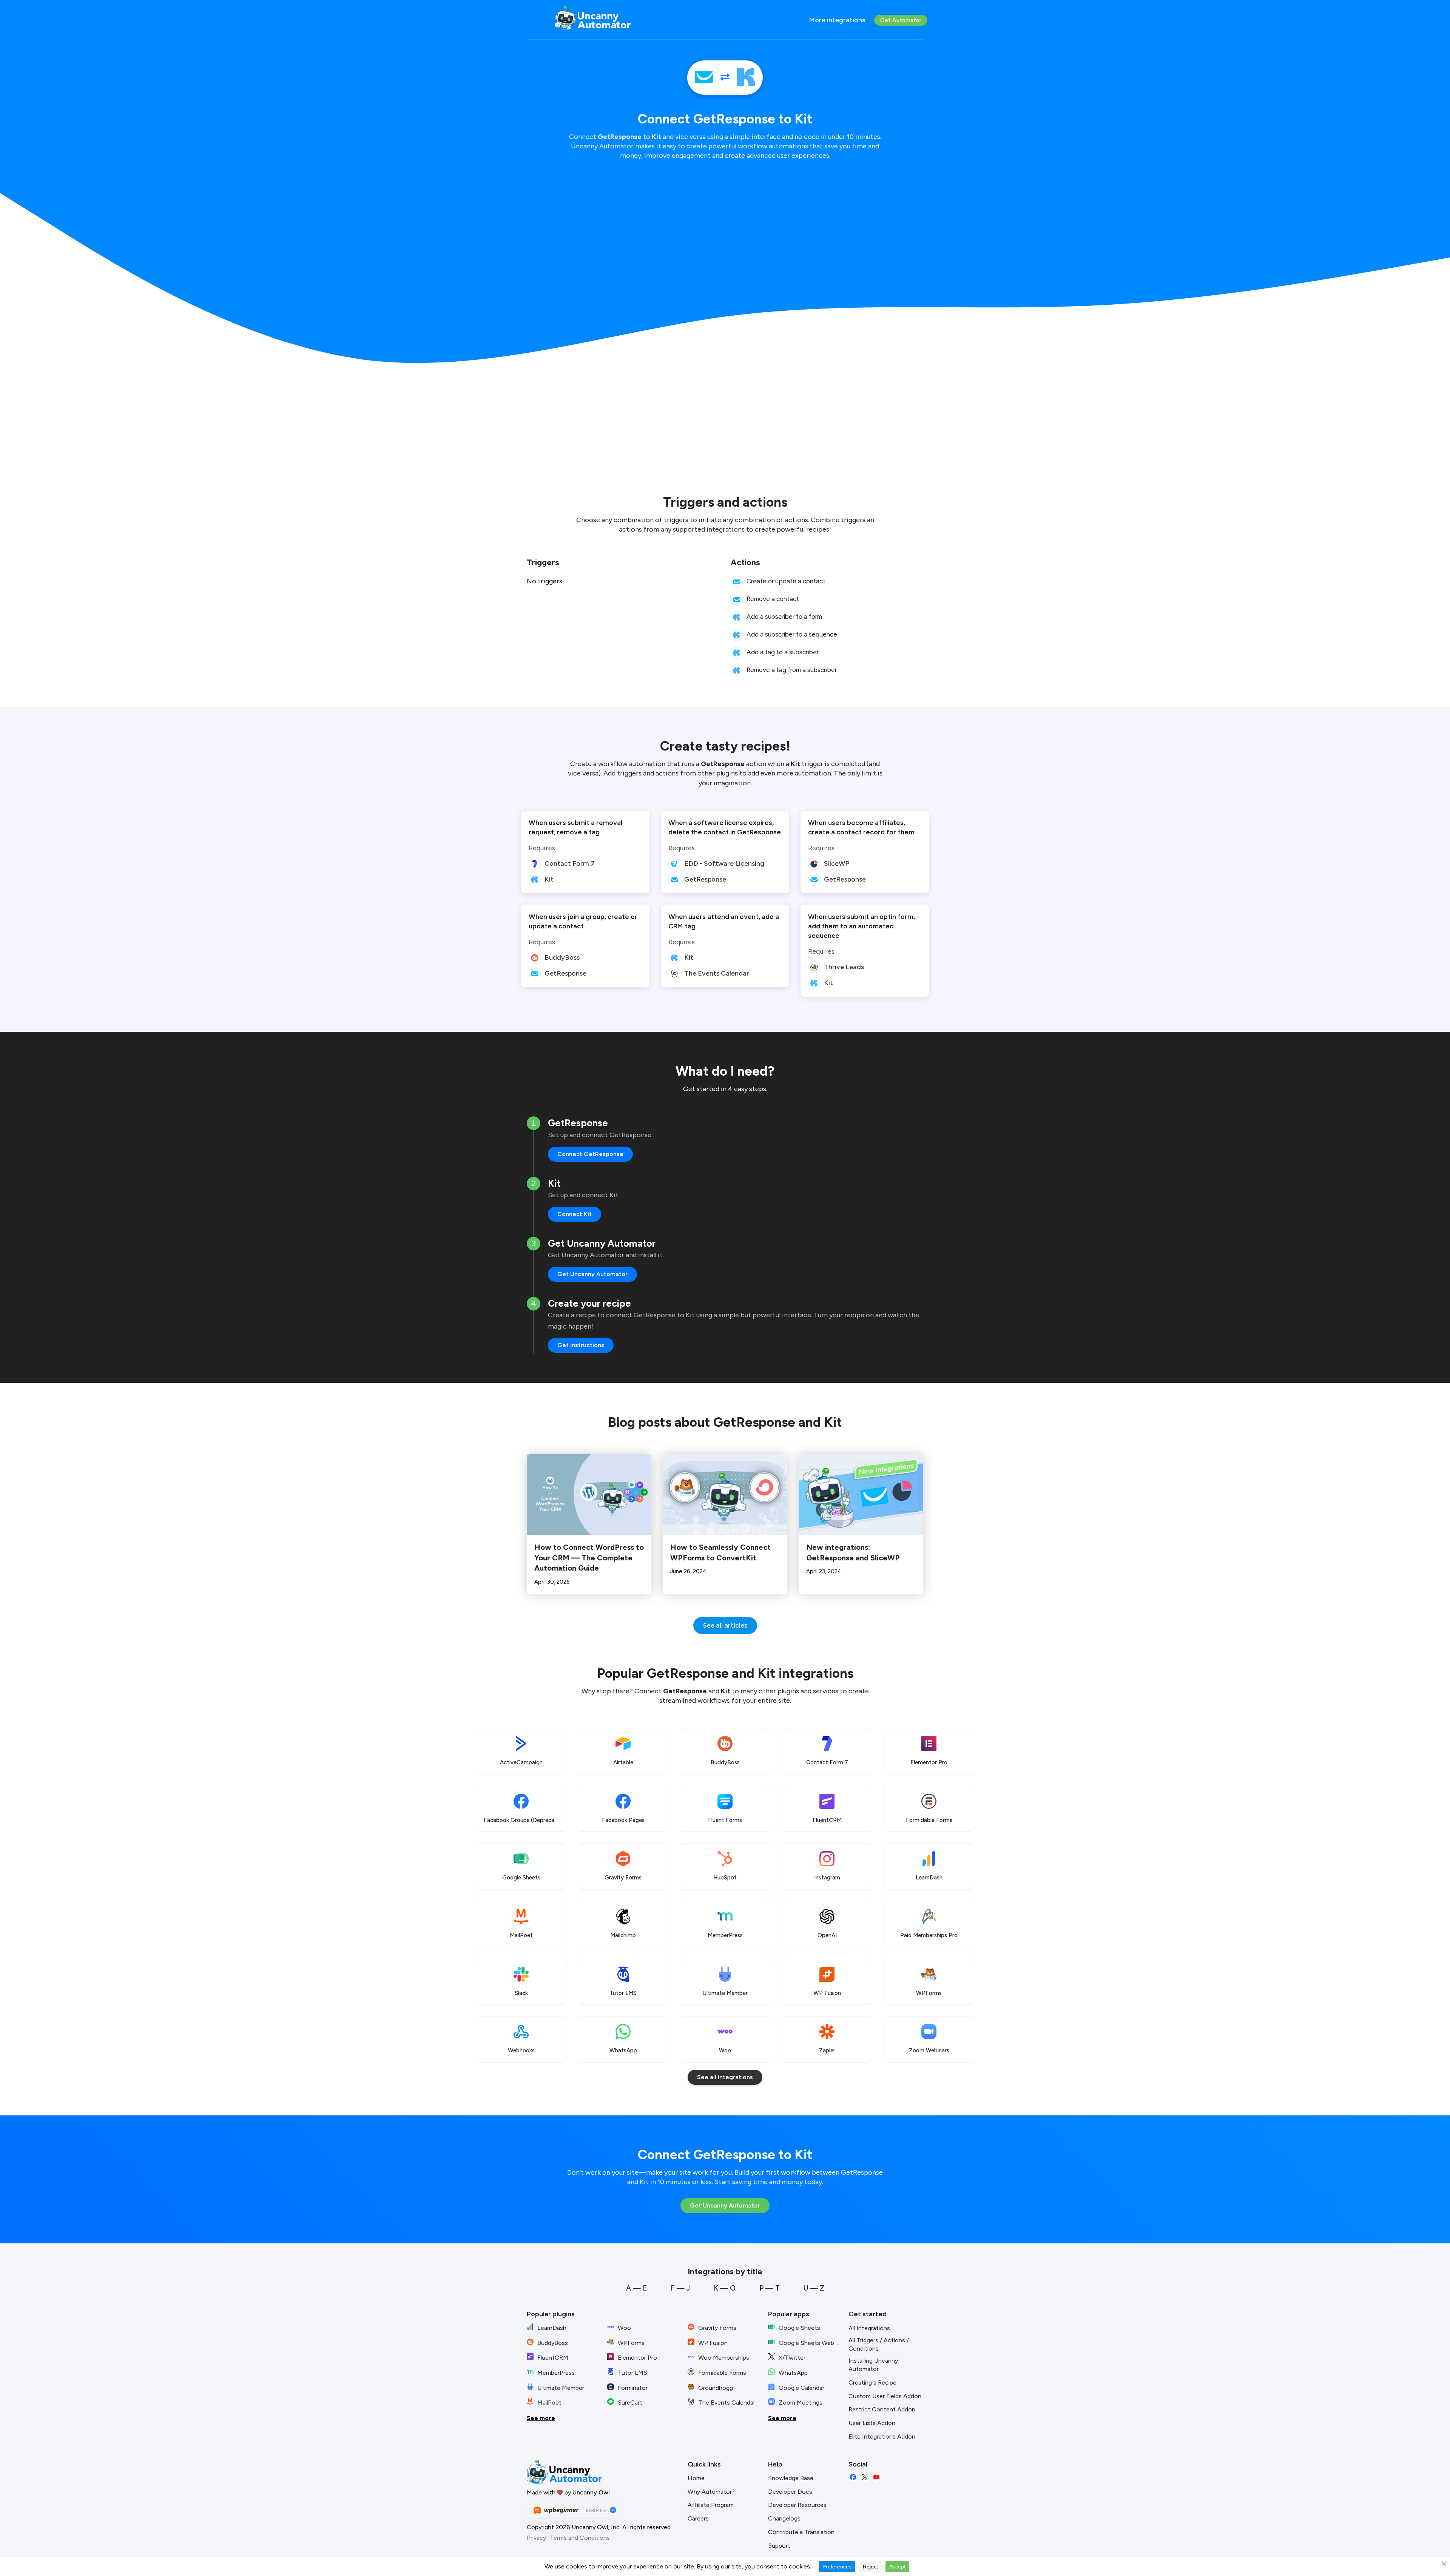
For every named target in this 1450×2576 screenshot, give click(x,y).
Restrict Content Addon (882, 2409)
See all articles (725, 1625)
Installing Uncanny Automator (873, 2365)
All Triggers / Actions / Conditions (879, 2345)
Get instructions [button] (581, 1345)
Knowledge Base (791, 2478)
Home (696, 2478)
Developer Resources (797, 2505)
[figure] (737, 582)
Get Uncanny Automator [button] (592, 1274)
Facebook (853, 2477)
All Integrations (869, 2328)
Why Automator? (711, 2492)
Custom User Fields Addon (885, 2396)
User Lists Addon (872, 2423)
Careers (698, 2518)
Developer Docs (790, 2492)
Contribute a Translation (801, 2532)
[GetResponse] (704, 78)
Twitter (865, 2477)
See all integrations (725, 2077)
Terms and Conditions (580, 2538)
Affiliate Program (711, 2505)
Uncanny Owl (591, 2492)
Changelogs (784, 2518)
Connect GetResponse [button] (590, 1154)
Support (779, 2546)
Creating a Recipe (872, 2383)
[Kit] (746, 78)
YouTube (876, 2477)
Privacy (536, 2538)
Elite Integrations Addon (882, 2436)
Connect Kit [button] (575, 1214)
